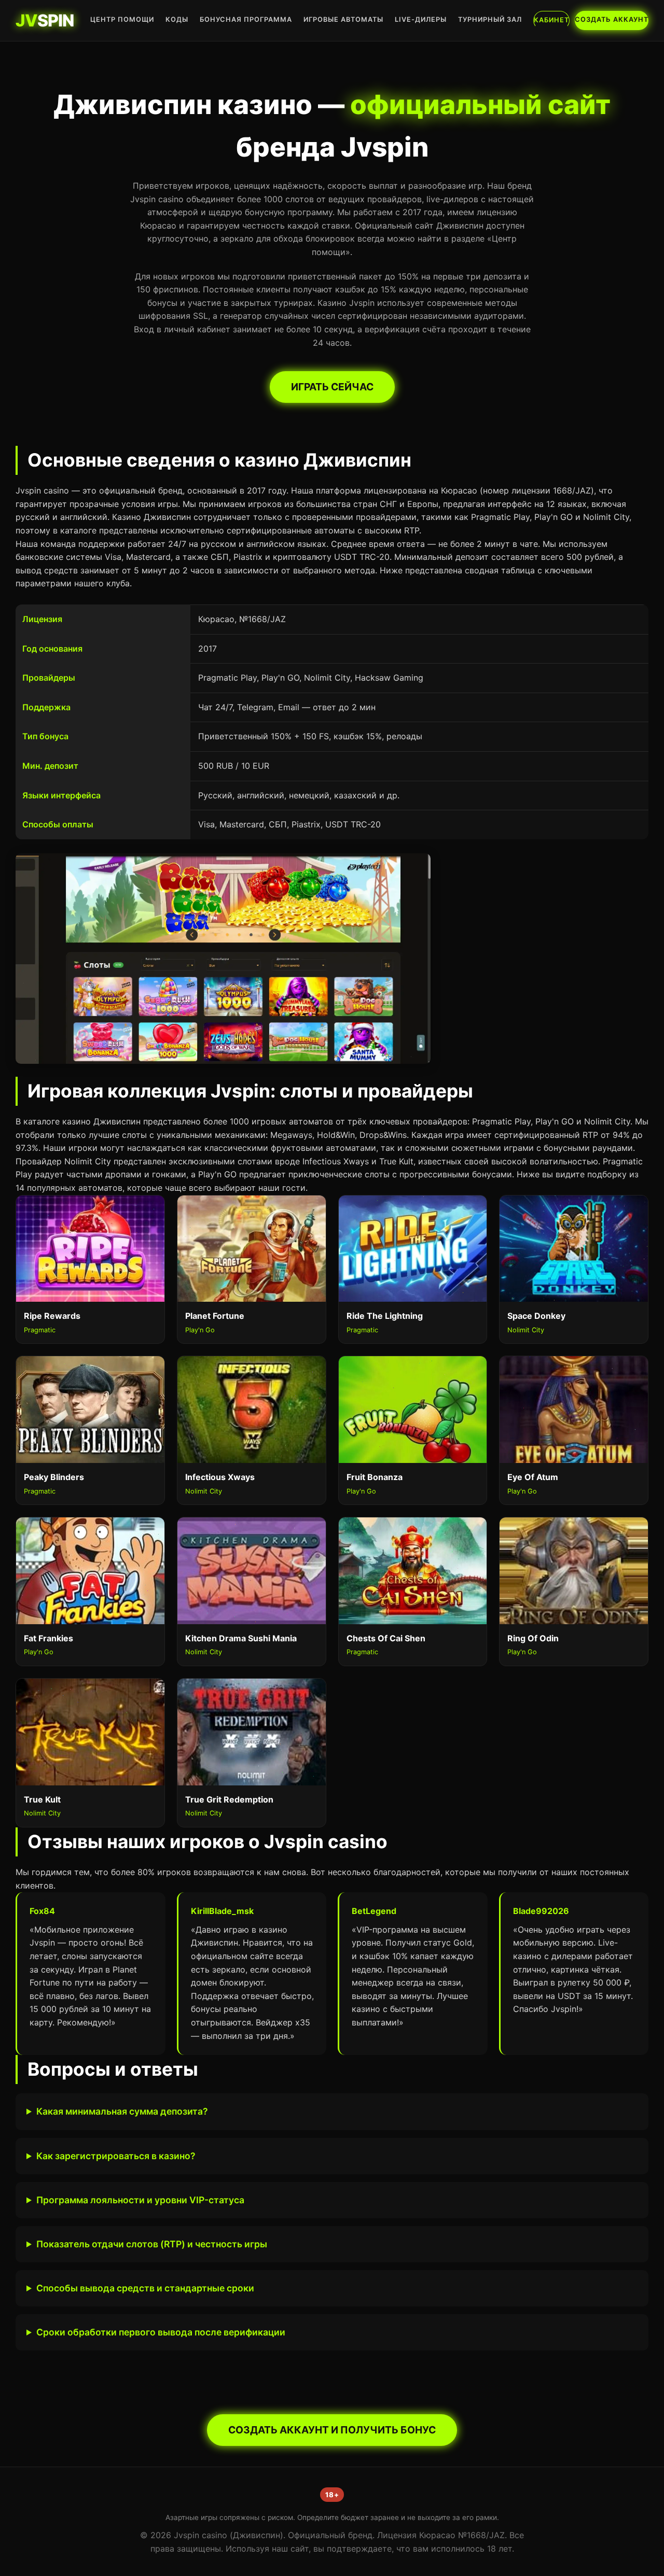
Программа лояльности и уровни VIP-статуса (140, 2200)
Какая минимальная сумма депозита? (122, 2111)
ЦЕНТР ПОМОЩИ (122, 19)
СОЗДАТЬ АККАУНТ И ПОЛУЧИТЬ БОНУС (332, 2430)
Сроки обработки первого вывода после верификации (161, 2332)
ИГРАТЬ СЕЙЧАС (332, 387)
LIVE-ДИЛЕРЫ (421, 19)
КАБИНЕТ (551, 20)
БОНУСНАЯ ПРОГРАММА (246, 19)
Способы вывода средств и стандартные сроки (145, 2288)
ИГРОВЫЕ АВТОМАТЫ (343, 19)
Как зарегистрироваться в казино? (116, 2156)
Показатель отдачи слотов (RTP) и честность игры (152, 2244)
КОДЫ (177, 19)
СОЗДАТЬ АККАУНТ (612, 19)
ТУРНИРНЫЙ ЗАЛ (490, 19)
